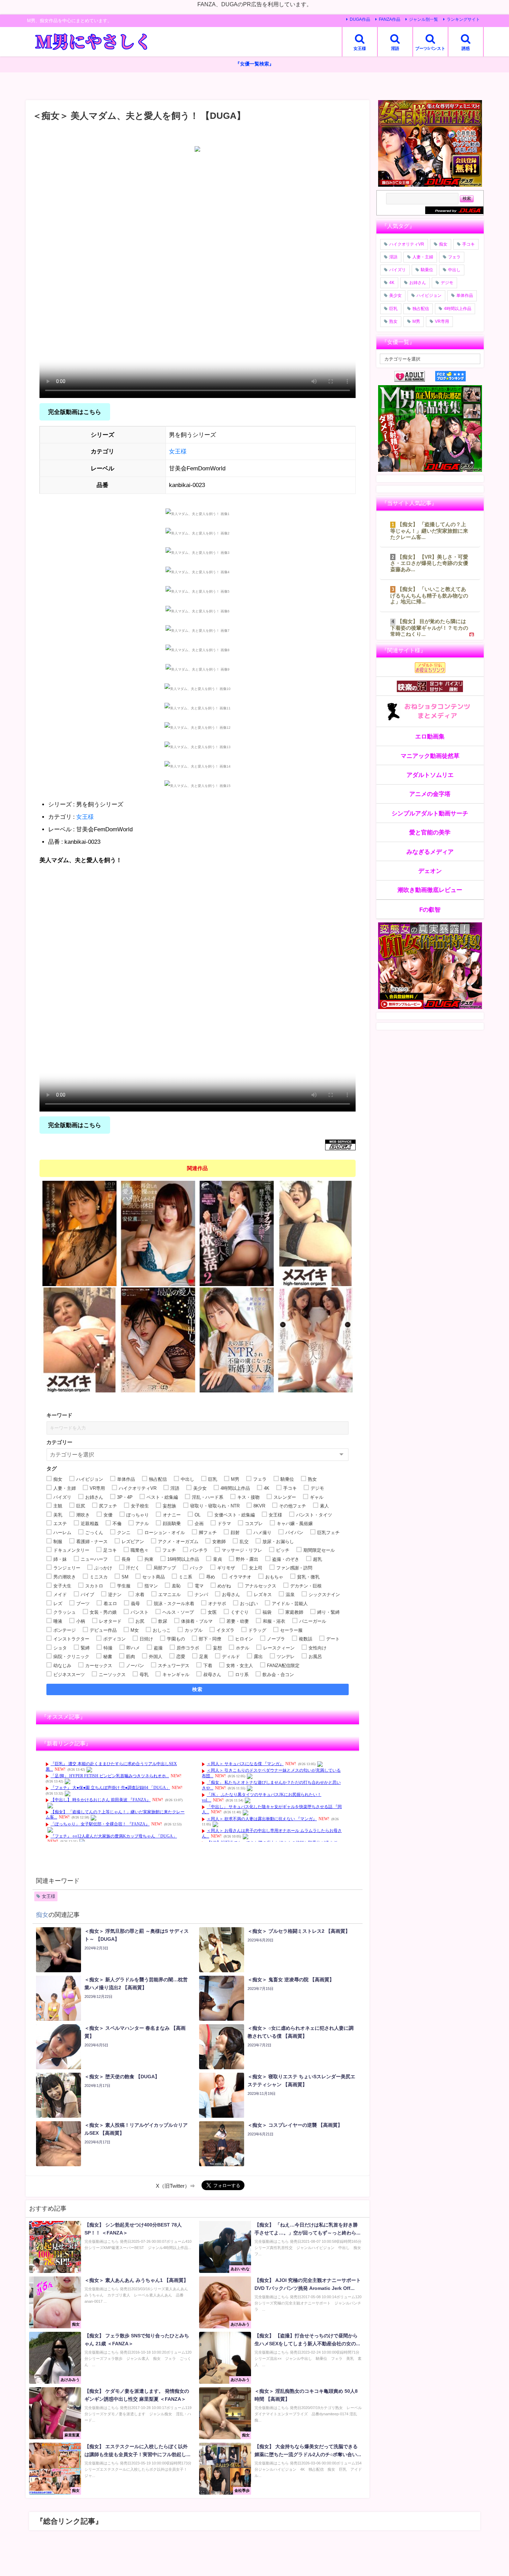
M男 (416, 321)
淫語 (393, 257)
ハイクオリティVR (407, 244)
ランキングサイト (463, 19)
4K (392, 283)
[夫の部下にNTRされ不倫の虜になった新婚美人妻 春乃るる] (237, 1340)
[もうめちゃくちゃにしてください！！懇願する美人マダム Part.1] (79, 1340)
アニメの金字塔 (430, 794)
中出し (454, 270)
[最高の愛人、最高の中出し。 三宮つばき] (158, 1340)
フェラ (454, 257)
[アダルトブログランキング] (415, 376)
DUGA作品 (360, 19)
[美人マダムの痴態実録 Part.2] (315, 1233)
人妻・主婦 (423, 257)
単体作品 (465, 295)
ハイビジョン (429, 295)
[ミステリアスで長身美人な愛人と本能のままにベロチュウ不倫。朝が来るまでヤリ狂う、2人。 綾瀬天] (79, 1233)
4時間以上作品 (458, 309)
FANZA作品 (390, 19)
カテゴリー (59, 1442)
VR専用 (442, 321)
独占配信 (421, 309)
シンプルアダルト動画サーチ (430, 813)
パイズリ (398, 270)
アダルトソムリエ (430, 775)
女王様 (178, 451)
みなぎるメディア (430, 852)
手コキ (468, 244)
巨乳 (393, 309)
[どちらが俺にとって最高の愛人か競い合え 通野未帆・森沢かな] (315, 1340)
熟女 (393, 321)
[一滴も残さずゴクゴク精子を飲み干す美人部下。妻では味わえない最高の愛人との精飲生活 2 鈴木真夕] (237, 1233)
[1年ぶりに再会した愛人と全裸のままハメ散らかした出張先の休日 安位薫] (158, 1233)
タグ (52, 1468)
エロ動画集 (430, 736)
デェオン (430, 871)
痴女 (42, 1915)
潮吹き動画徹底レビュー (430, 890)
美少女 (395, 295)
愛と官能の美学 (430, 832)
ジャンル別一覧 (423, 19)
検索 (198, 1689)
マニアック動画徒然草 (430, 756)
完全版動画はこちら (75, 412)
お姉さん (418, 283)
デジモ (447, 283)
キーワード (59, 1415)
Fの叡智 (430, 909)
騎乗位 (427, 270)
